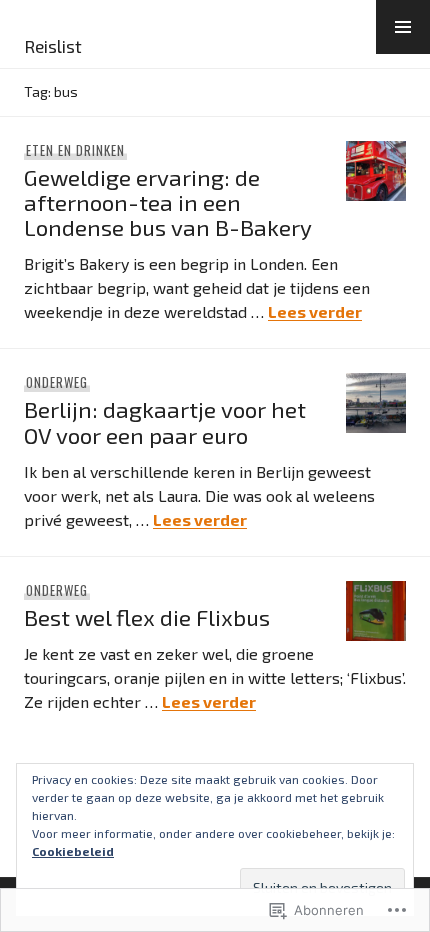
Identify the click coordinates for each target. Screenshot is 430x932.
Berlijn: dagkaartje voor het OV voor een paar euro (165, 422)
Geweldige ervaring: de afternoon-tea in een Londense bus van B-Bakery (168, 202)
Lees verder (315, 311)
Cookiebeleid (73, 851)
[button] (403, 27)
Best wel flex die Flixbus (147, 617)
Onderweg (57, 382)
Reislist (53, 46)
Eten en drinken (75, 150)
